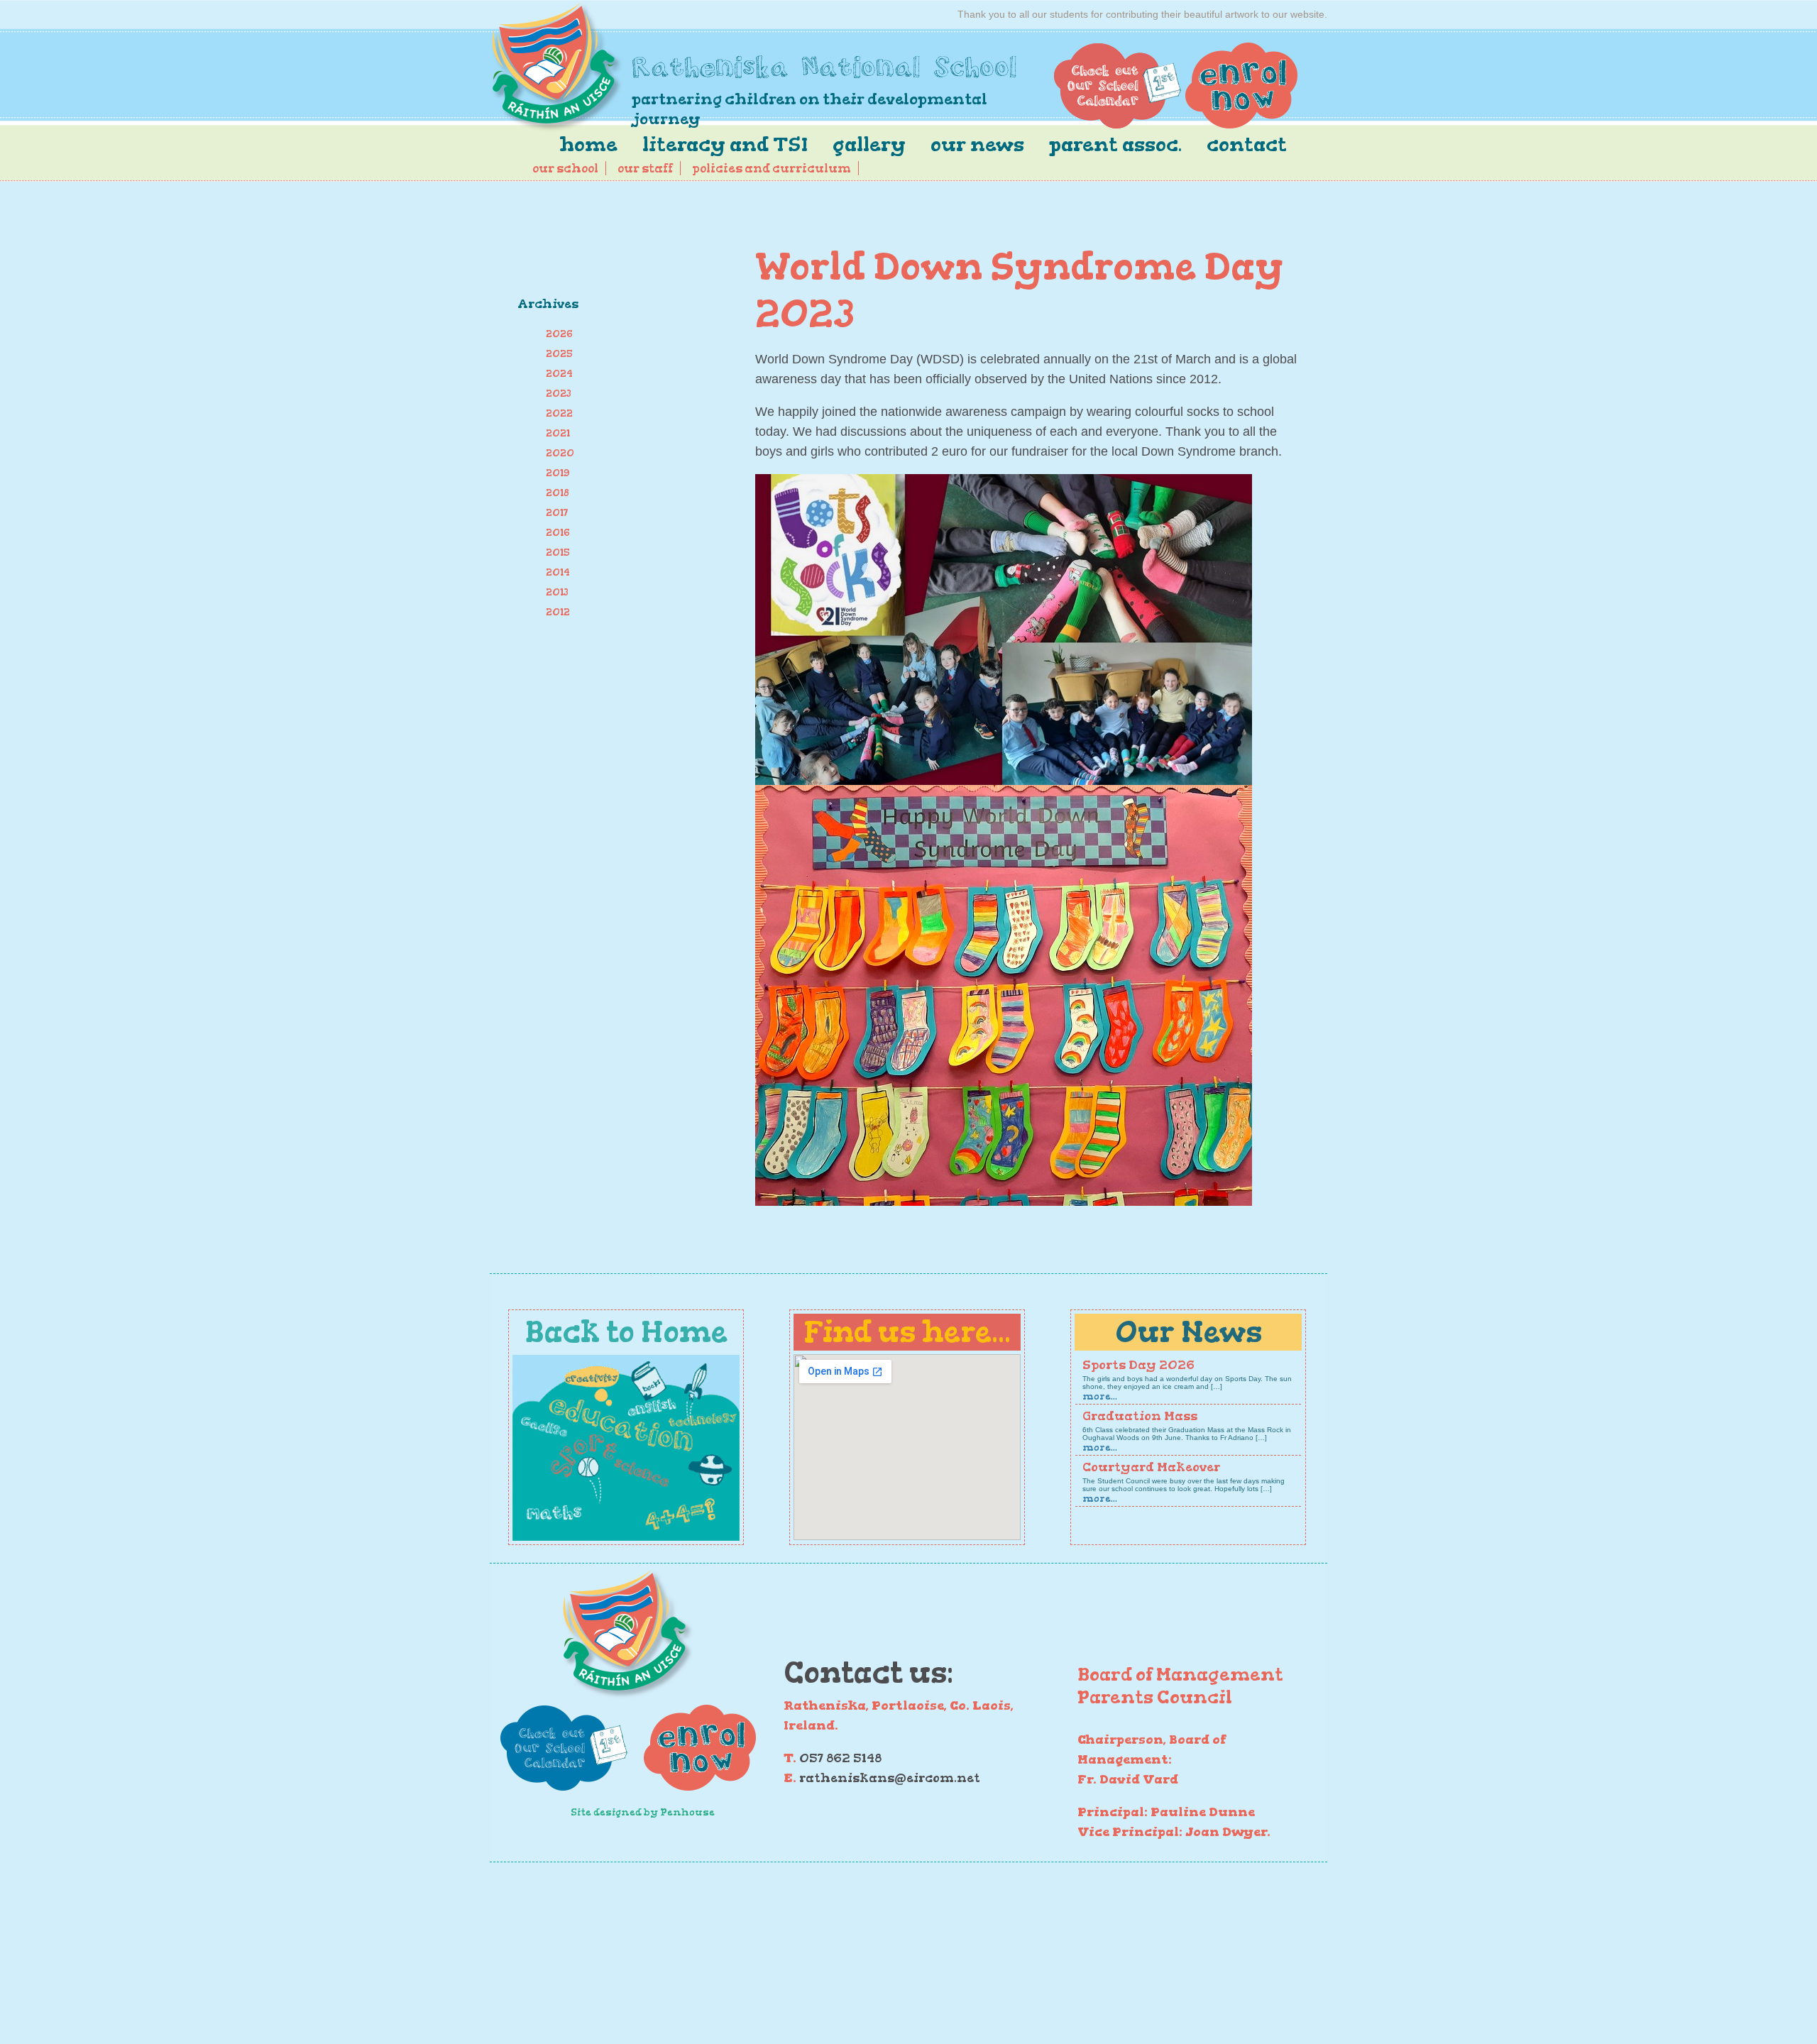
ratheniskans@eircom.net (890, 1778)
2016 (558, 533)
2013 (557, 592)
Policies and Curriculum (772, 168)
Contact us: (868, 1672)
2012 (558, 612)
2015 (558, 553)
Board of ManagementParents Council (1180, 1686)
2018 (558, 493)
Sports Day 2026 (1138, 1365)
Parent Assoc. (1115, 144)
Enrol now (1241, 86)
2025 (559, 354)
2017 (557, 513)
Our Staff (645, 168)
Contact (1247, 144)
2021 (558, 433)
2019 (558, 473)
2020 (560, 453)
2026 (559, 334)
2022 (559, 413)
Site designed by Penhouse (643, 1812)
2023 (559, 394)
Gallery (869, 144)
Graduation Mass (1140, 1416)
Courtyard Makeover (1151, 1467)
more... (1100, 1396)
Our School (565, 168)
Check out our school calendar (1118, 86)
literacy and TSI (725, 144)
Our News (977, 144)
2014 (558, 572)
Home (588, 144)
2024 (559, 374)
